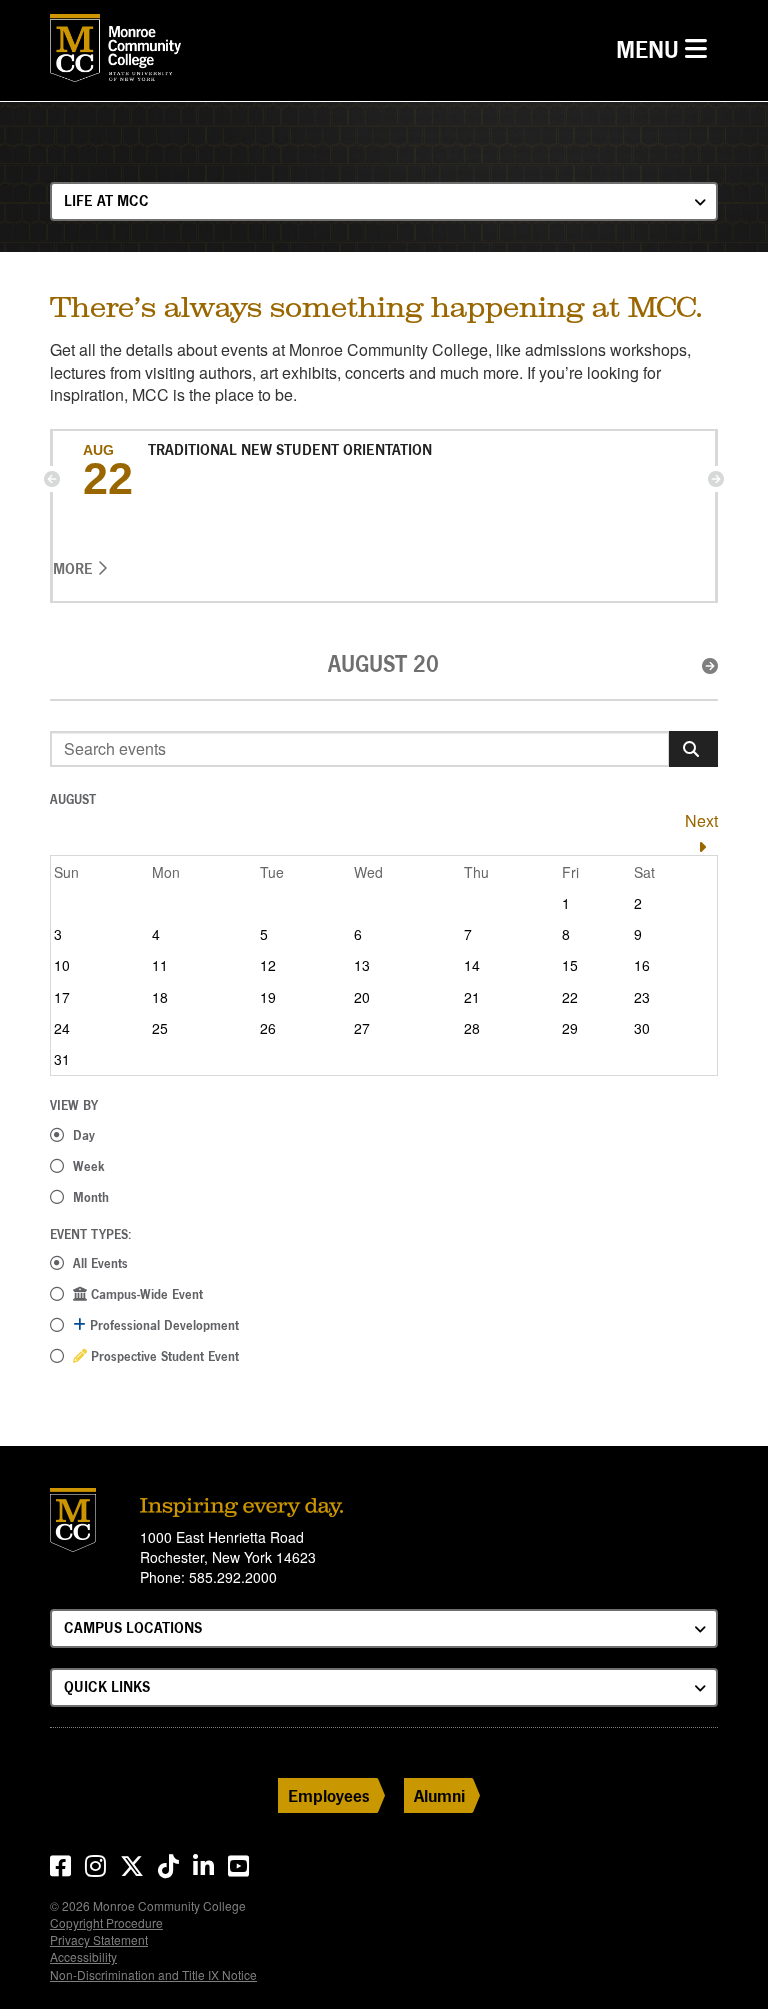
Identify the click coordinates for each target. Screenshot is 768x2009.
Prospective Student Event (163, 1356)
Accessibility (83, 1956)
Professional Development (162, 1325)
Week (89, 1166)
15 (570, 965)
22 (570, 997)
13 (362, 965)
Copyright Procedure (106, 1922)
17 (62, 997)
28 (472, 1028)
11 (160, 965)
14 (472, 965)
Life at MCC (106, 200)
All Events (100, 1263)
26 (268, 1028)
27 (362, 1028)
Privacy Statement (99, 1939)
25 (160, 1028)
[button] (52, 479)
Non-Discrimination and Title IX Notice (153, 1974)
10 (62, 965)
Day (84, 1135)
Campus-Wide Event (145, 1294)
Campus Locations (133, 1627)
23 (642, 997)
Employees (329, 1795)
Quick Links (107, 1686)
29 (570, 1028)
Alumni (439, 1795)
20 (362, 997)
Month (91, 1197)
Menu (666, 49)
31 (62, 1059)
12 (268, 965)
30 (642, 1028)
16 (642, 965)
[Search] (693, 749)
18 (160, 997)
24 (62, 1028)
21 (472, 997)
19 (268, 997)
